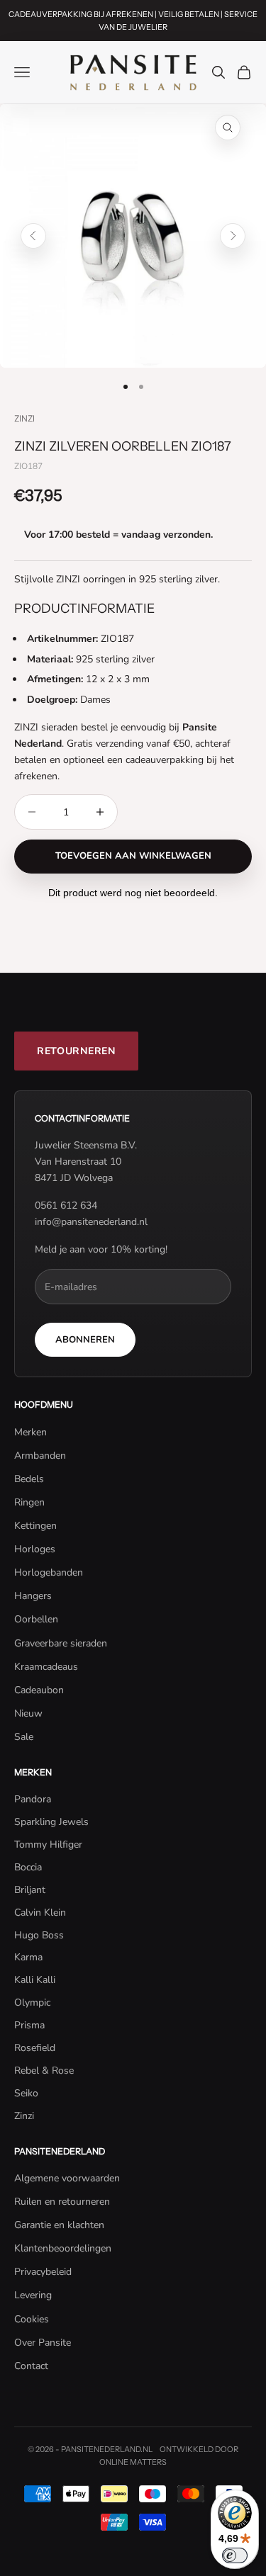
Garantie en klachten (59, 2225)
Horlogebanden (49, 1572)
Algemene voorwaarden (67, 2178)
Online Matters (133, 2462)
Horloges (35, 1549)
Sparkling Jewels (51, 1822)
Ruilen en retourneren (62, 2202)
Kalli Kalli (35, 1980)
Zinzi (24, 418)
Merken (31, 1432)
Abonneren (85, 1340)
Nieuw (28, 1713)
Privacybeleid (43, 2272)
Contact (31, 2366)
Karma (28, 1957)
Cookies (32, 2319)
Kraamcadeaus (46, 1667)
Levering (33, 2295)
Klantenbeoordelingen (63, 2248)
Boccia (28, 1867)
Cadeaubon (39, 1690)
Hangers (33, 1596)
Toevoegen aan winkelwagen (133, 856)
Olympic (32, 2002)
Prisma (29, 2025)
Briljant (30, 1890)
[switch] (235, 2555)
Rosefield (35, 2048)
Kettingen (35, 1526)
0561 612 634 (66, 1205)
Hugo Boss (39, 1935)
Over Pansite (43, 2343)
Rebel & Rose (44, 2071)
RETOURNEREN (76, 1051)
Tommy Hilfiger (48, 1845)
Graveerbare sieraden (61, 1643)
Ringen (29, 1502)
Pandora (33, 1799)
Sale (24, 1737)
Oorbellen (36, 1619)
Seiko (26, 2093)
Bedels (29, 1479)
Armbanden (40, 1456)
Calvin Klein (40, 1913)
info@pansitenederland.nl (91, 1222)
